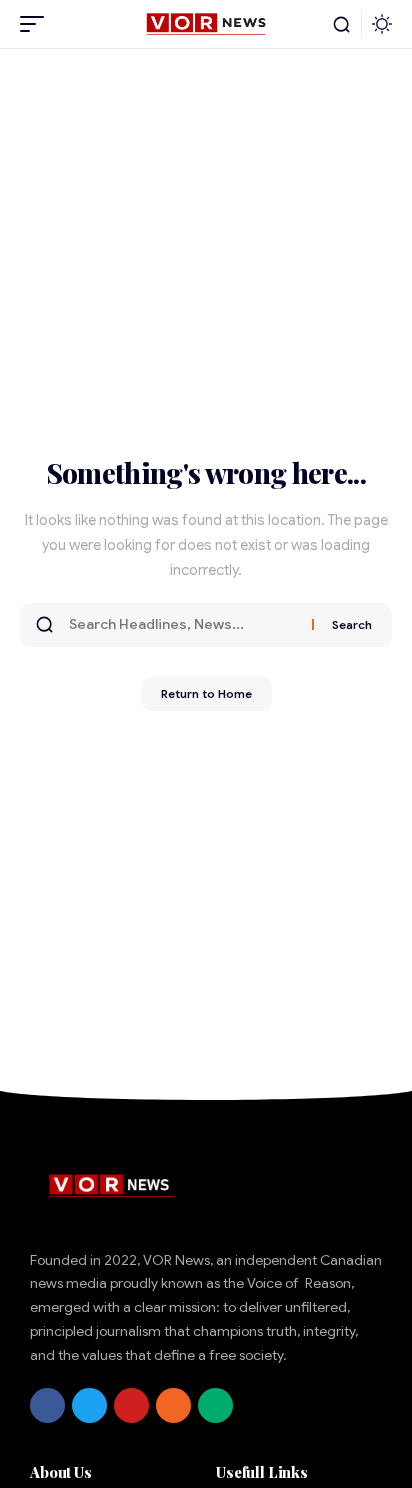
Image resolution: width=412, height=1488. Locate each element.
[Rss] (173, 1405)
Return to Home (206, 693)
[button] (37, 24)
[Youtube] (131, 1405)
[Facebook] (47, 1405)
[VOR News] (205, 24)
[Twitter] (89, 1405)
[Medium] (215, 1405)
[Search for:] (183, 625)
